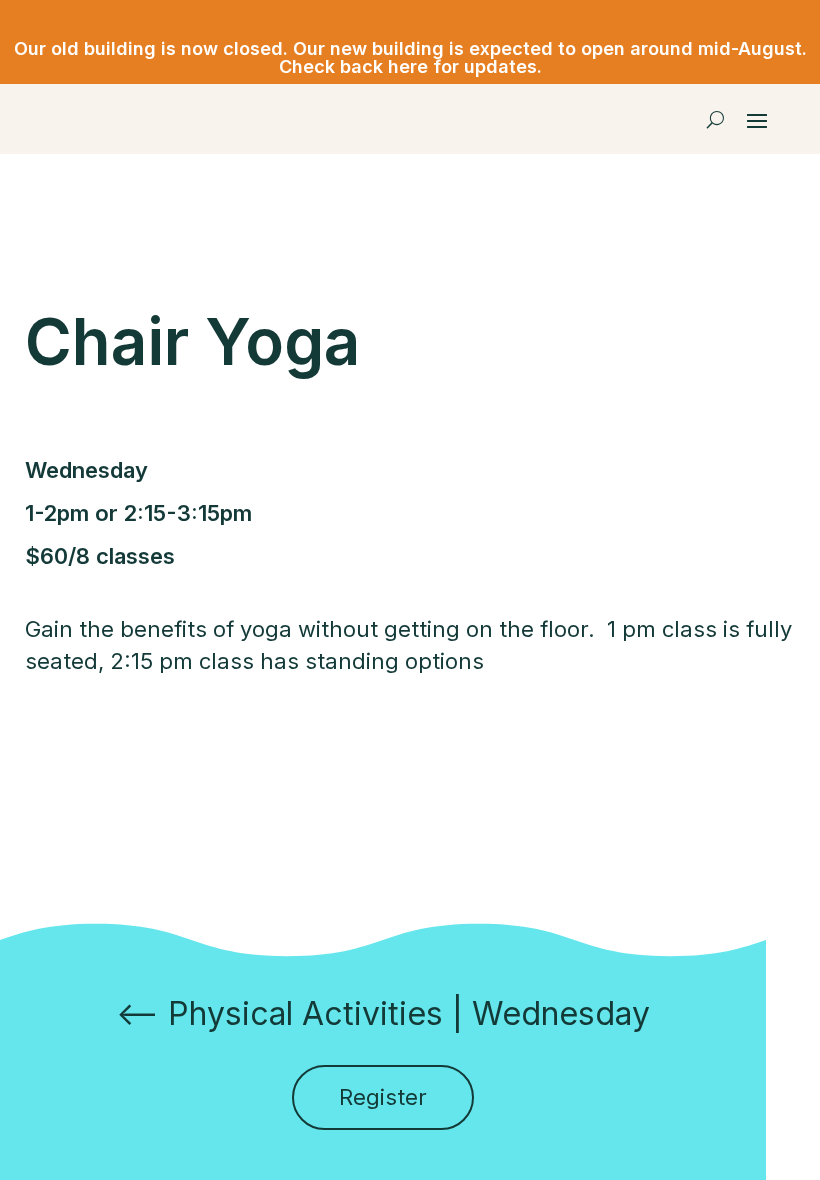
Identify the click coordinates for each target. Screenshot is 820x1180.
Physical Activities (305, 1013)
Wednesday (561, 1013)
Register (383, 1097)
